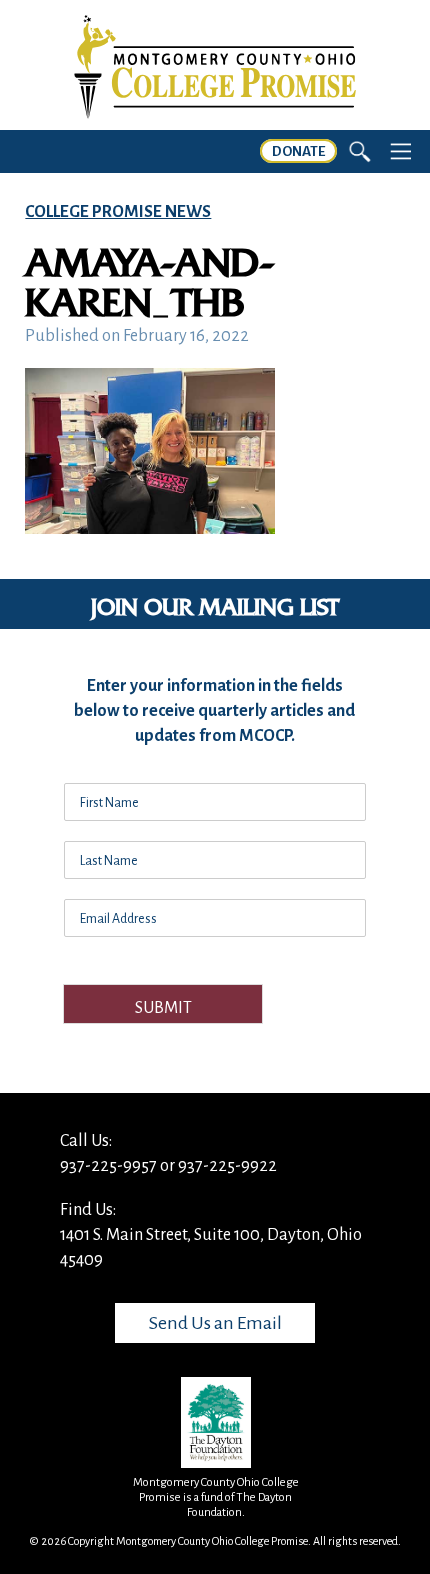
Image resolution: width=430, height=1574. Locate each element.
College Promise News (118, 212)
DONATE (298, 151)
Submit (163, 1008)
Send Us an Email (215, 1323)
